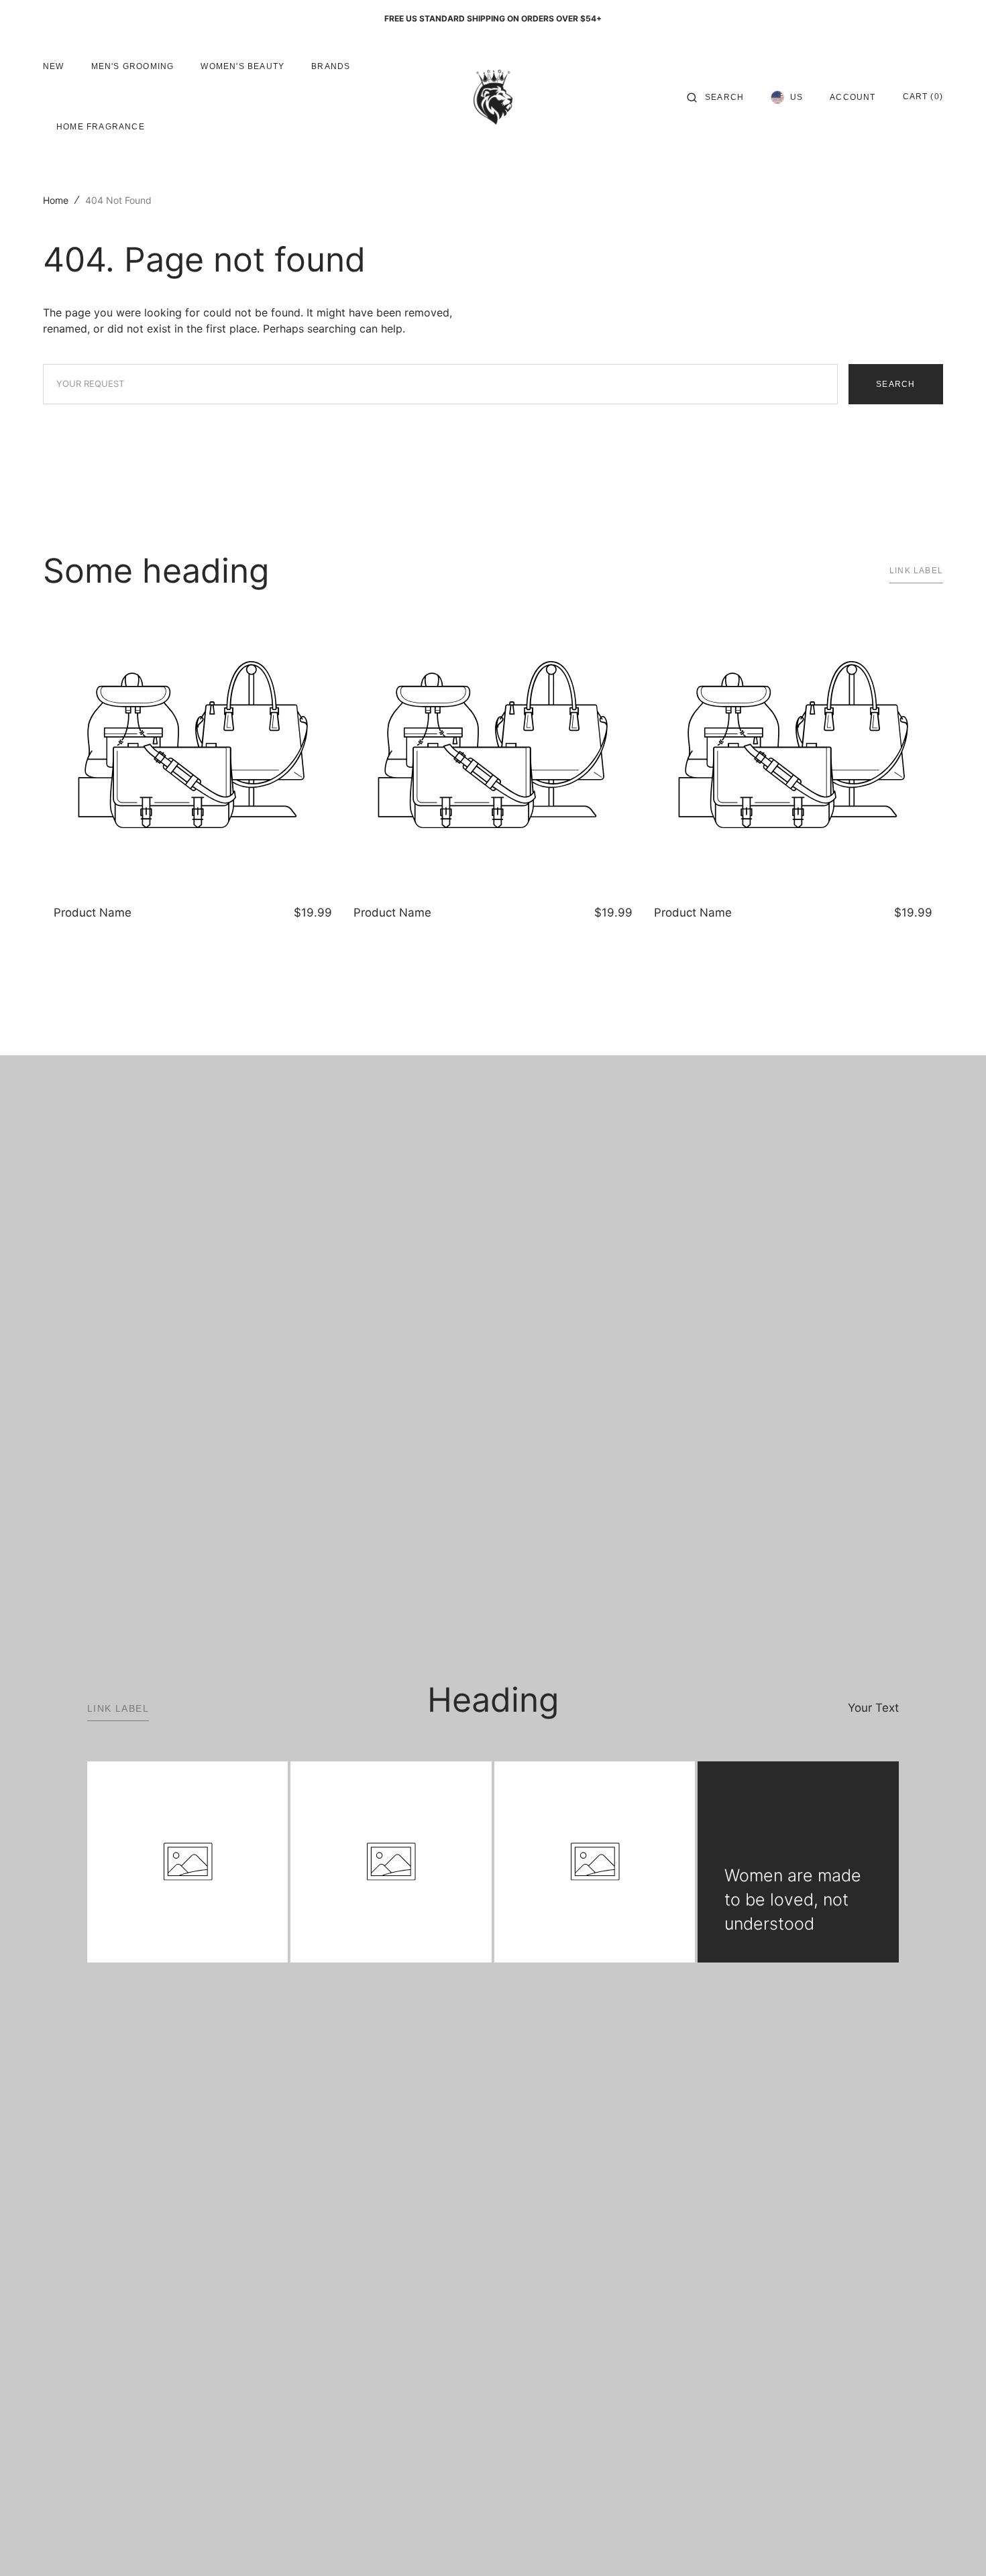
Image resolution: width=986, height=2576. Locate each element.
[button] (715, 97)
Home (56, 200)
